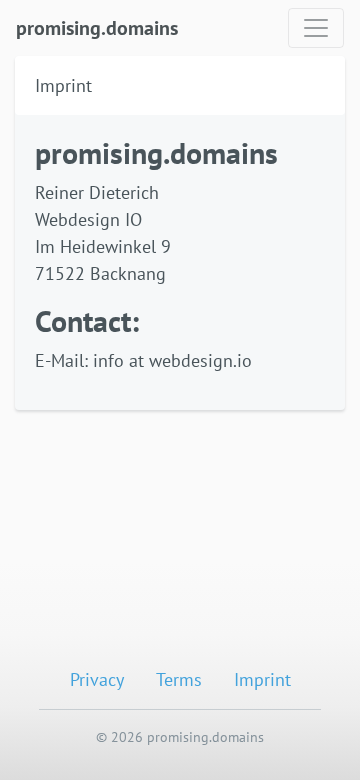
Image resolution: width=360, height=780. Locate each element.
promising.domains (97, 28)
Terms (179, 679)
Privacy (97, 679)
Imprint (262, 679)
